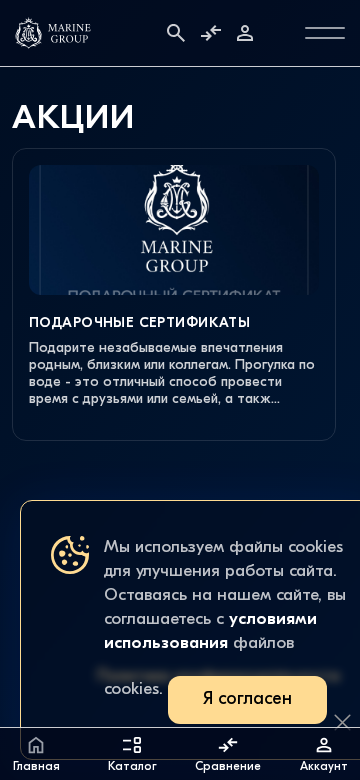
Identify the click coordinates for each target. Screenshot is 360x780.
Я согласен (247, 699)
